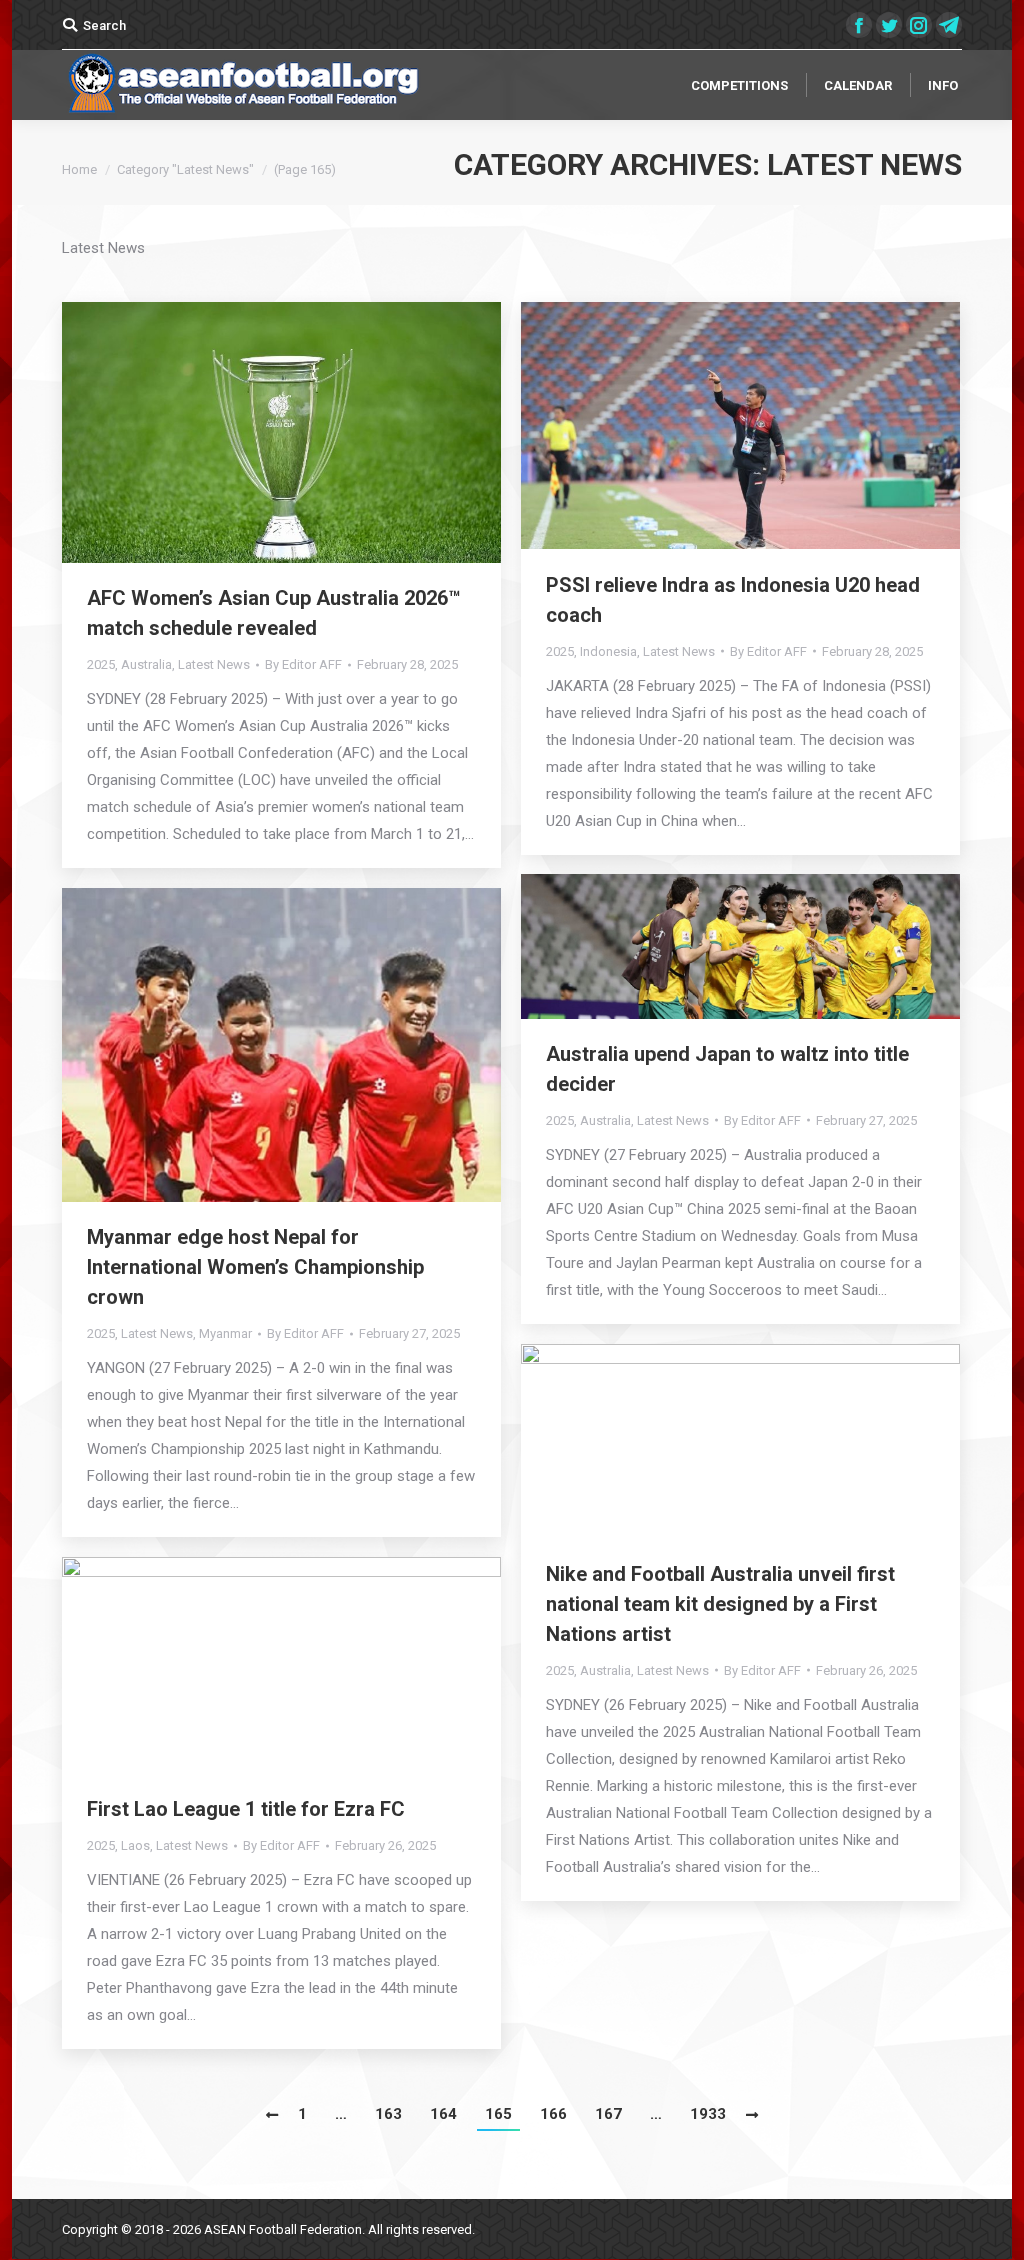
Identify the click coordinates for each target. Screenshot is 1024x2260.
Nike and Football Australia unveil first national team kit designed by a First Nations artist (720, 1604)
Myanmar (225, 1333)
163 (388, 2114)
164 (443, 2114)
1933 (708, 2114)
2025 (101, 664)
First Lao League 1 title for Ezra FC (246, 1809)
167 (608, 2114)
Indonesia (608, 651)
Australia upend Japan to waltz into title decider (727, 1069)
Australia (146, 664)
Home (79, 169)
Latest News (214, 664)
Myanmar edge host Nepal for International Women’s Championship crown (255, 1267)
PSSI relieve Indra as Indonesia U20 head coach (733, 600)
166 (553, 2114)
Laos (135, 1845)
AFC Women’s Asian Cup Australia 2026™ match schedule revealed (274, 613)
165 (498, 2114)
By (303, 664)
